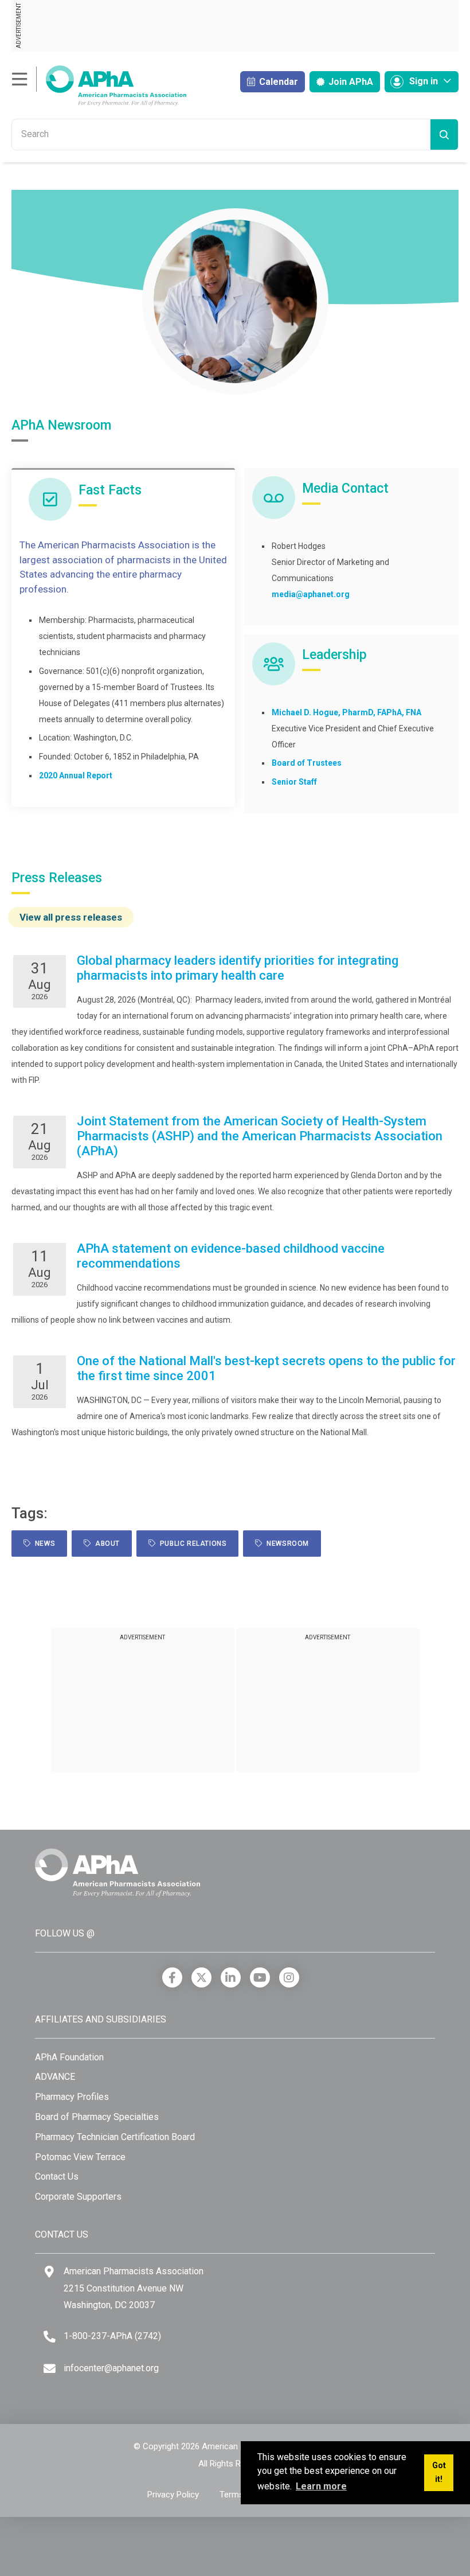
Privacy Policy (173, 2495)
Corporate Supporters (78, 2197)
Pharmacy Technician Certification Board (115, 2137)
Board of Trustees (307, 763)
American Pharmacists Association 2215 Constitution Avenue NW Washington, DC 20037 (134, 2288)
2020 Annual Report (76, 775)
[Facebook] (172, 1977)
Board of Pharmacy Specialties (97, 2117)
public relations (191, 1544)
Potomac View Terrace (80, 2157)
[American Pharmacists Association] (99, 85)
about (105, 1544)
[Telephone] (50, 2337)
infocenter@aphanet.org (111, 2368)
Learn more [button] (321, 2486)
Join (350, 82)
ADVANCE (55, 2077)
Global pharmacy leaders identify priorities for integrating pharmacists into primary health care (238, 968)
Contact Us (57, 2176)
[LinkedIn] (231, 1977)
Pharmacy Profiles (72, 2097)
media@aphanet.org (311, 594)
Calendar (277, 82)
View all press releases (71, 917)
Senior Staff (294, 782)
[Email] (50, 2369)
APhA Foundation (69, 2057)
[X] (201, 1977)
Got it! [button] (439, 2472)
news (43, 1544)
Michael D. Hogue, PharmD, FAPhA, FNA (346, 712)
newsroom (286, 1544)
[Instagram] (289, 1977)
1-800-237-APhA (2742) (112, 2336)
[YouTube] (260, 1977)
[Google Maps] (49, 2272)
